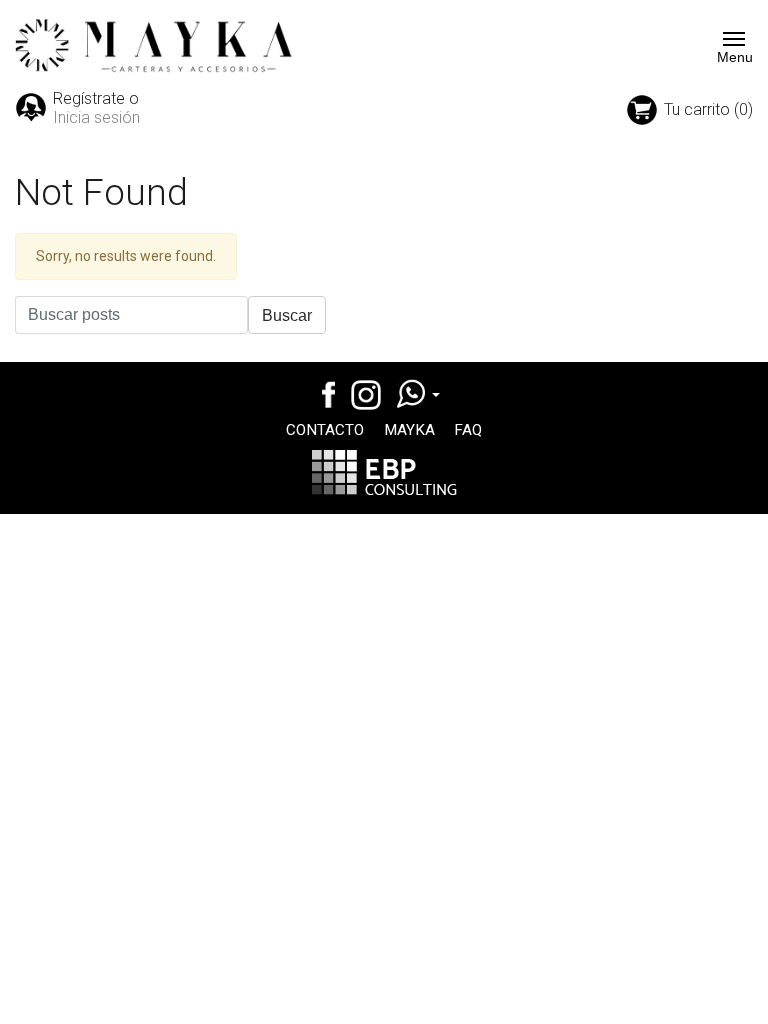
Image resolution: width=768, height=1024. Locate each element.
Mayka (409, 430)
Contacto (325, 430)
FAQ (468, 430)
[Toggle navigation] (728, 39)
